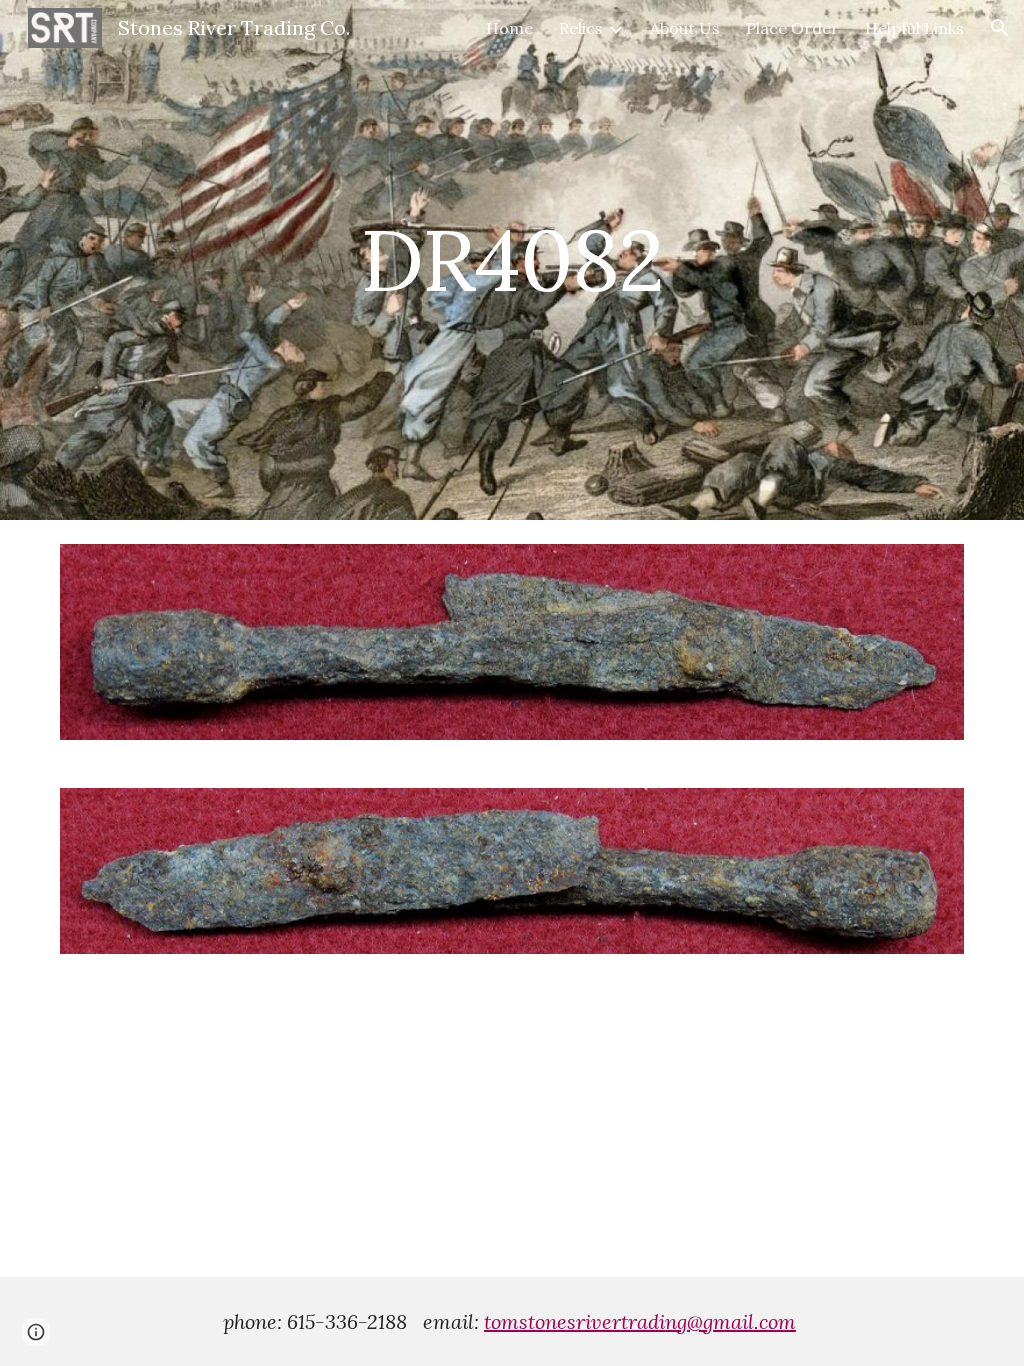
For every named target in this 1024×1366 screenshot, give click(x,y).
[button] (1000, 28)
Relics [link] (581, 28)
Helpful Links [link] (914, 28)
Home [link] (509, 28)
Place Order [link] (792, 28)
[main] (511, 259)
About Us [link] (685, 28)
